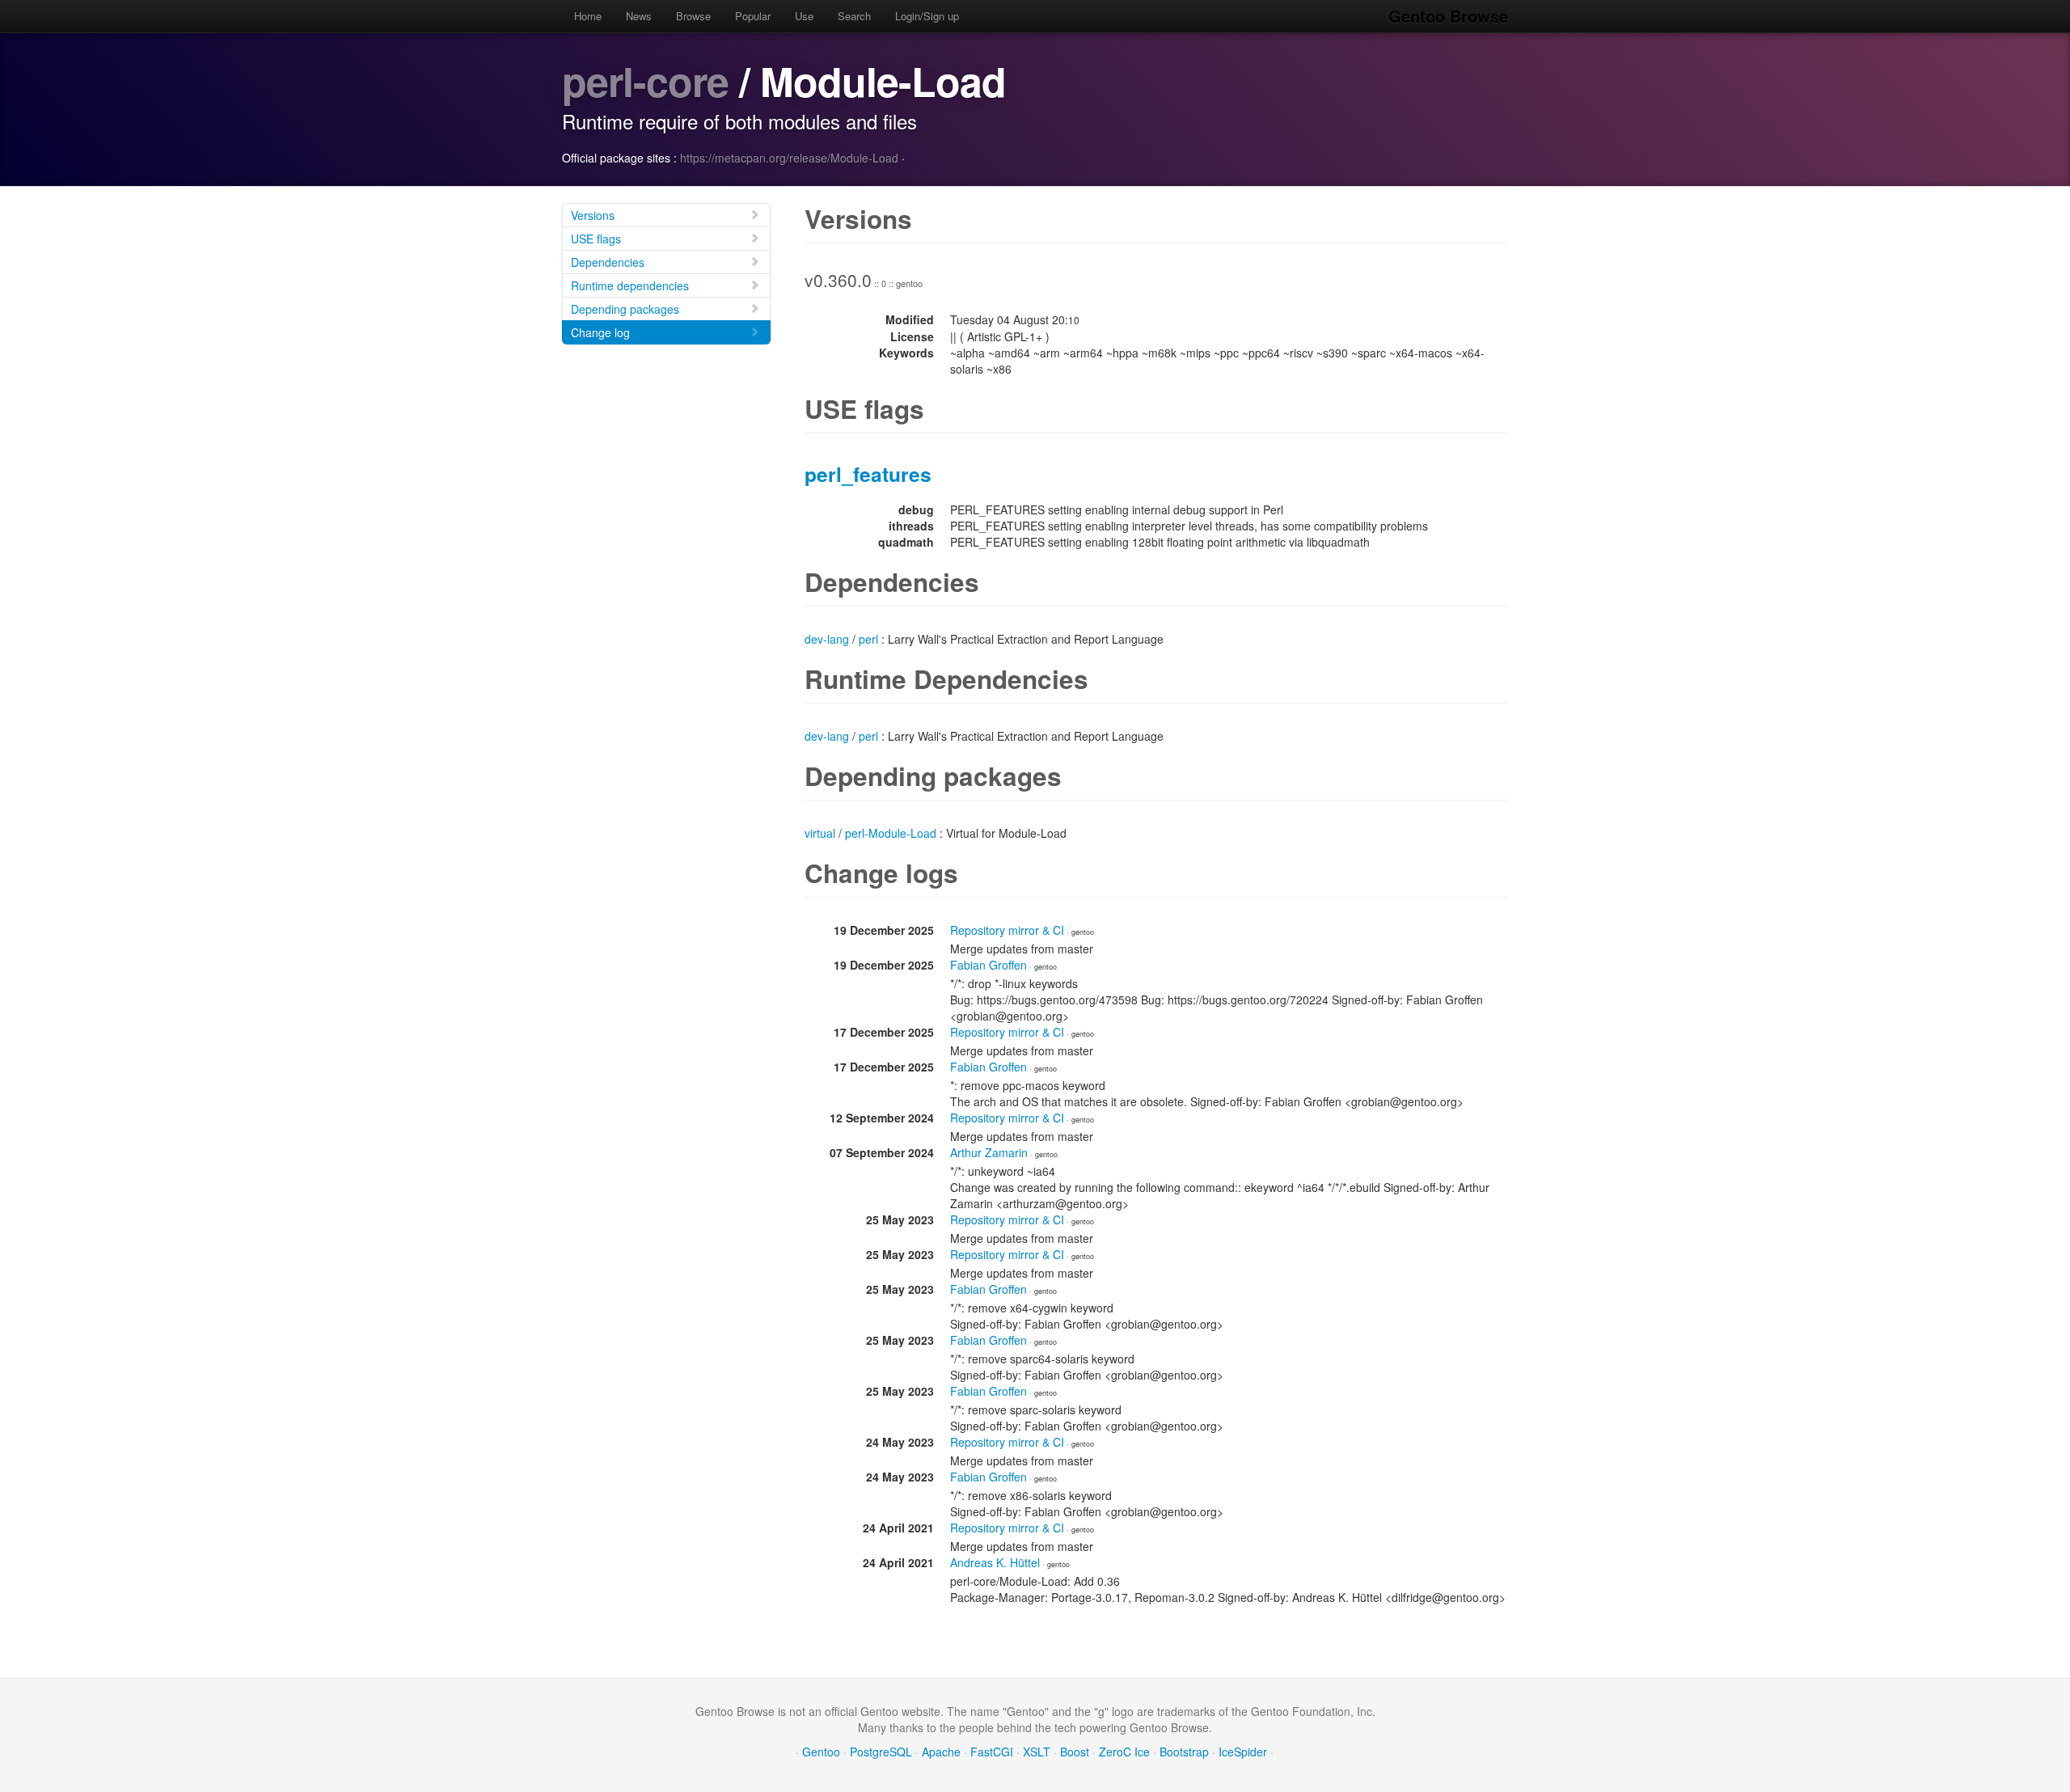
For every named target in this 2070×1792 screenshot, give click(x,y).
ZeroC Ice (1124, 1752)
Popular (753, 16)
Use (804, 16)
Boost (1075, 1752)
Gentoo (821, 1752)
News (639, 16)
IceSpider (1243, 1752)
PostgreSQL (881, 1752)
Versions (593, 215)
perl (868, 639)
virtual (820, 833)
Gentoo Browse (1448, 16)
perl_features (868, 474)
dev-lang (827, 639)
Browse (693, 16)
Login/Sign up (927, 16)
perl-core (645, 80)
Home (588, 16)
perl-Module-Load (891, 833)
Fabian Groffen (989, 965)
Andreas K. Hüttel (995, 1562)
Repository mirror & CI (1007, 930)
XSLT (1037, 1752)
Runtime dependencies (630, 285)
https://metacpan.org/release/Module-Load (789, 158)
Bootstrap (1184, 1752)
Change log (600, 332)
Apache (941, 1752)
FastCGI (992, 1752)
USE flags (596, 239)
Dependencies (608, 262)
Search (854, 16)
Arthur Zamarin (989, 1152)
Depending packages (625, 309)
